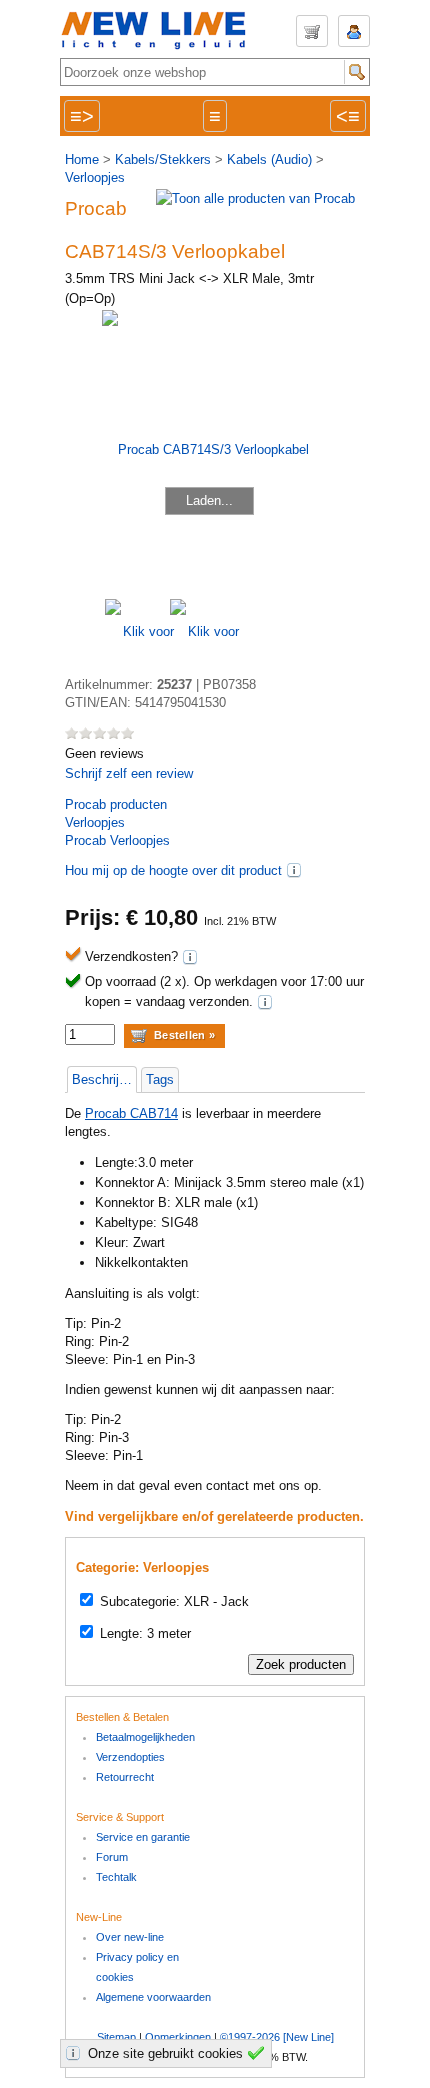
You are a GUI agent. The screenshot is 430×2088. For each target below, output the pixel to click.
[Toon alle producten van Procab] (255, 198)
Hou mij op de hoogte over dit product (173, 870)
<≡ (348, 116)
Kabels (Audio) (269, 159)
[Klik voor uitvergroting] (137, 631)
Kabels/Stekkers (163, 159)
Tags (160, 1079)
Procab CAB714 (131, 1113)
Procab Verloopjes (117, 840)
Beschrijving (104, 1079)
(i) (294, 870)
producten (116, 804)
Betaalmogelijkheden (145, 1737)
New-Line (160, 31)
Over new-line (130, 1937)
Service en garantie (143, 1837)
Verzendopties (130, 1757)
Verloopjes (95, 177)
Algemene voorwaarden (153, 1997)
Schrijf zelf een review (129, 773)
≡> (82, 116)
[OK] (259, 2053)
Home (82, 159)
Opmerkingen (178, 2037)
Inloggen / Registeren (354, 31)
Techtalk (116, 1877)
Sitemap (116, 2037)
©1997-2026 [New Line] (277, 2037)
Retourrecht (125, 1777)
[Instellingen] (76, 2053)
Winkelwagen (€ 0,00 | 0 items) (312, 31)
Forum (112, 1857)
